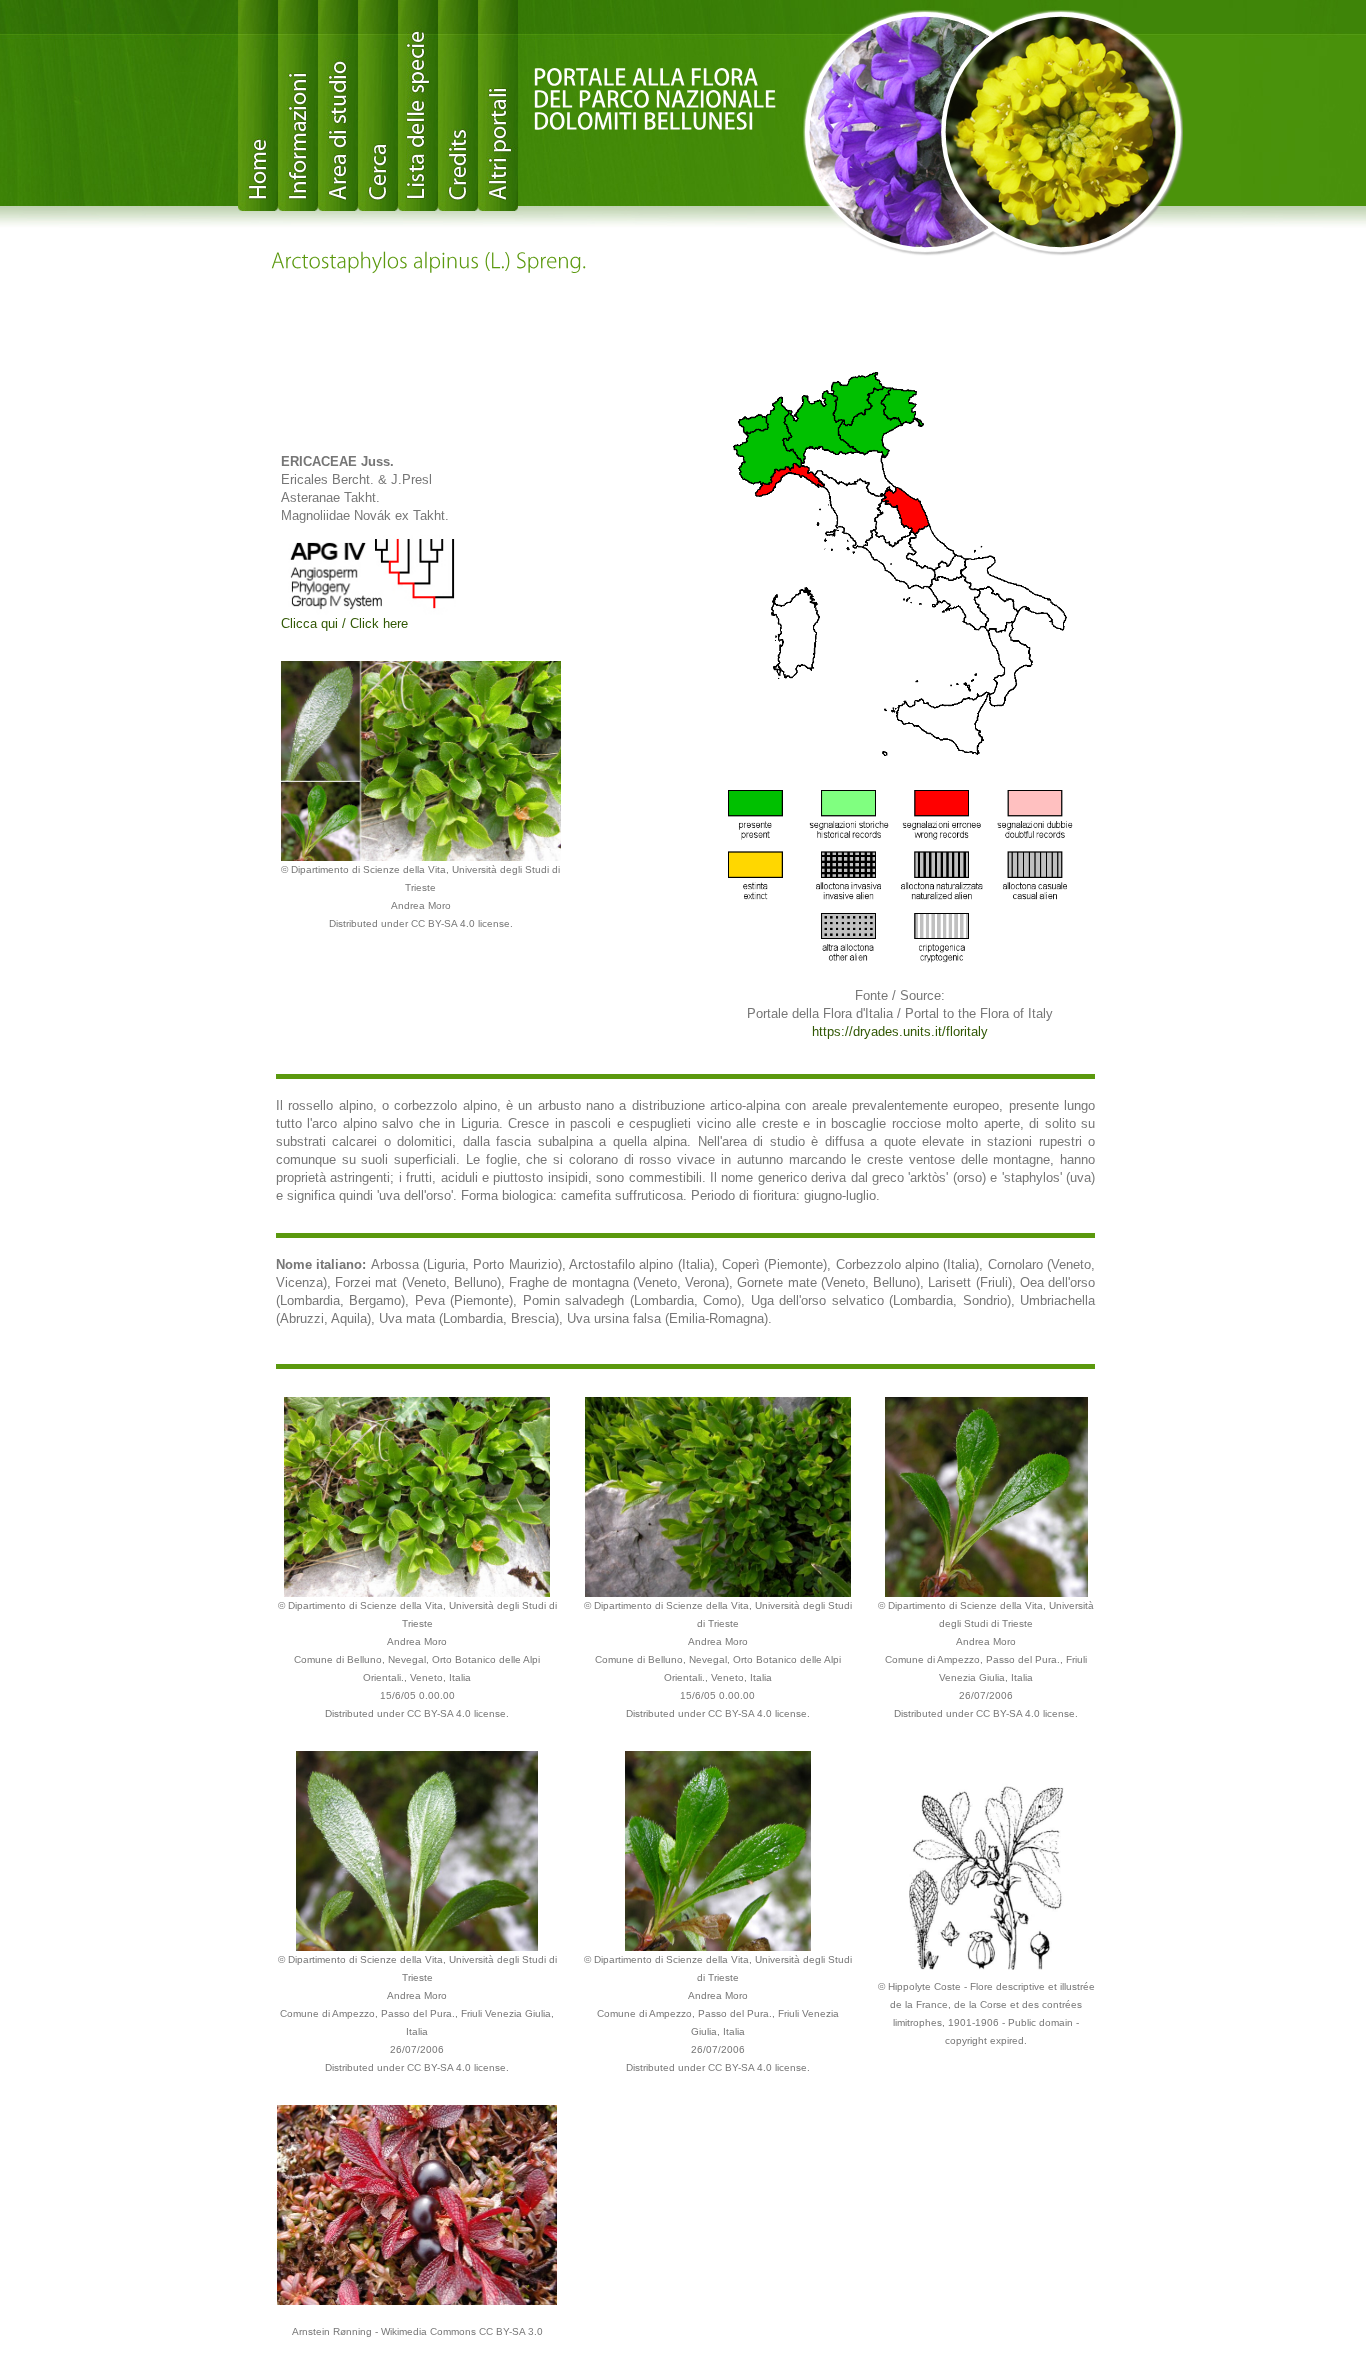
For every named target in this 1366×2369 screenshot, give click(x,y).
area (338, 105)
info (298, 105)
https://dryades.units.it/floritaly (900, 1031)
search (378, 105)
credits (458, 105)
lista (418, 105)
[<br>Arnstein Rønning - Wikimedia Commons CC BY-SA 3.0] (417, 2203)
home (258, 105)
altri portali (498, 105)
